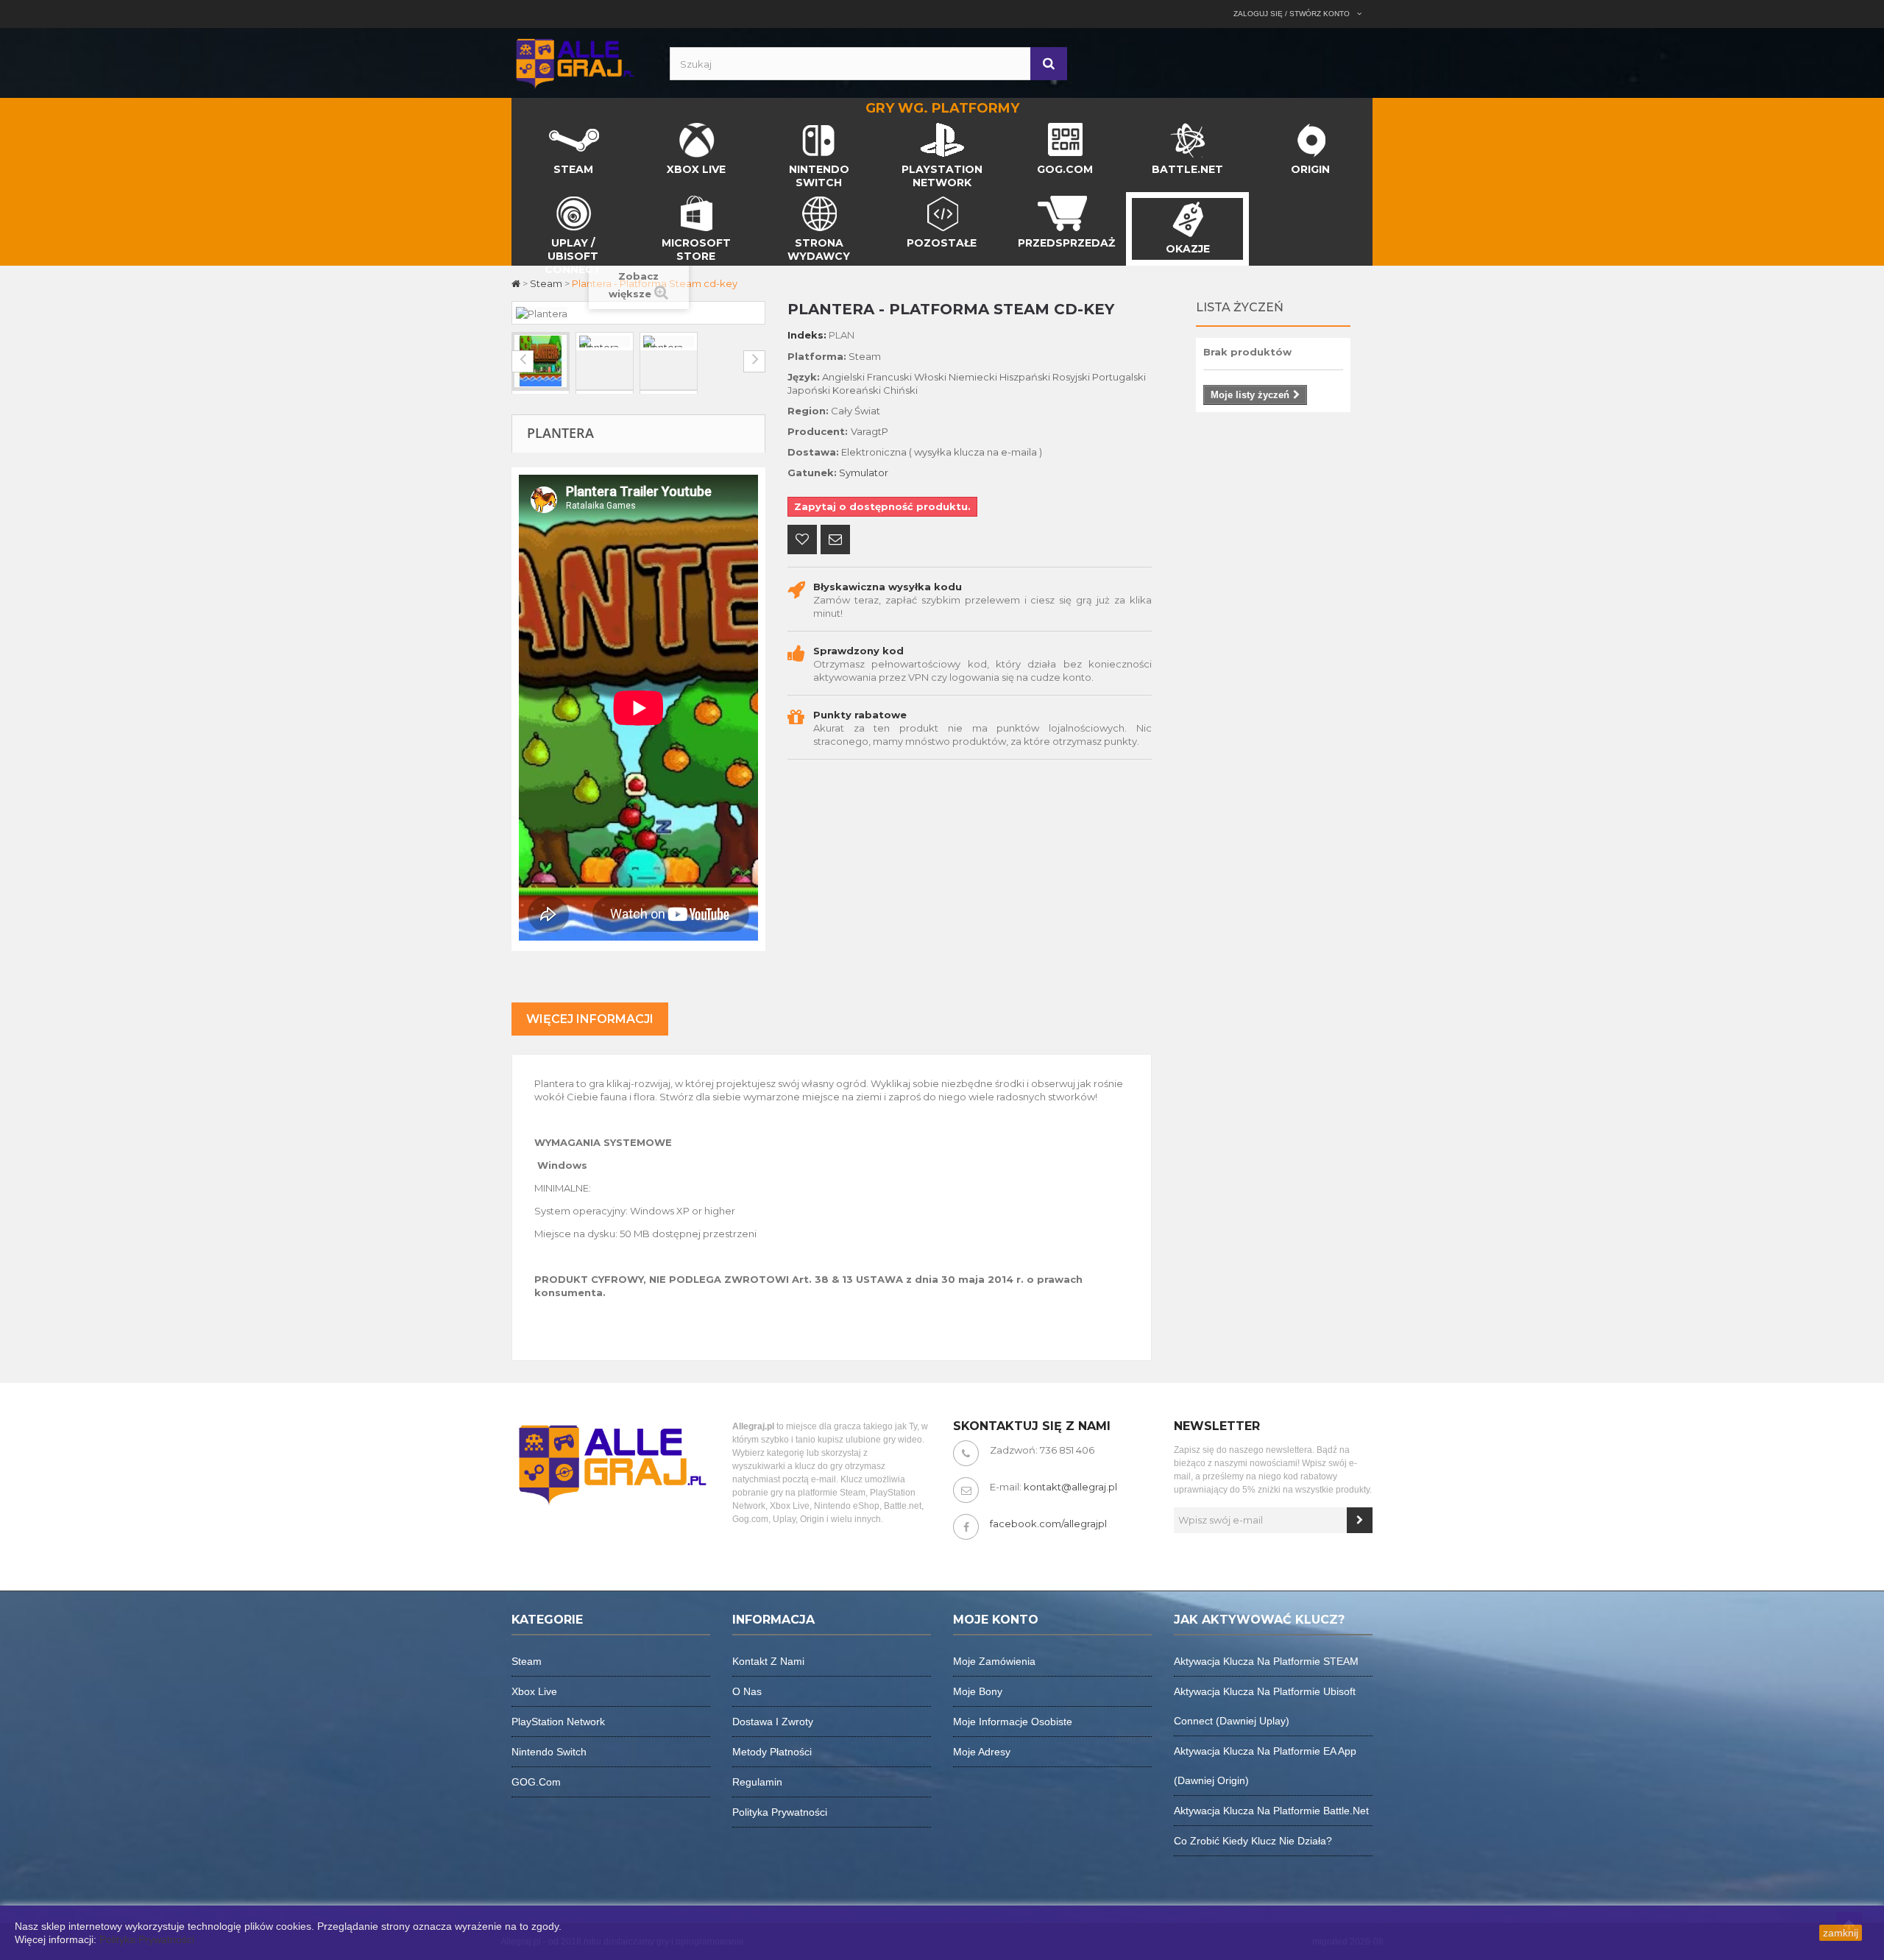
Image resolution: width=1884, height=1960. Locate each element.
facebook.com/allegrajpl (1048, 1524)
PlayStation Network (558, 1722)
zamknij (1841, 1933)
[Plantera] (541, 361)
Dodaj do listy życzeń (802, 541)
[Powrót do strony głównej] (517, 283)
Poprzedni (523, 361)
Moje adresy (982, 1752)
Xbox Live (534, 1691)
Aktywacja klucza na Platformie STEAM (1266, 1661)
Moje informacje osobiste (1013, 1722)
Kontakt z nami (768, 1661)
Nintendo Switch (549, 1752)
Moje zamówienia (994, 1661)
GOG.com (536, 1782)
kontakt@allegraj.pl (1070, 1487)
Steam (527, 1661)
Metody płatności (772, 1752)
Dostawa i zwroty (773, 1722)
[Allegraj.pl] (574, 62)
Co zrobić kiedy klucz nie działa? (1253, 1841)
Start (524, 127)
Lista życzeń (1240, 307)
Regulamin (757, 1782)
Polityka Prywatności (147, 1939)
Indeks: (807, 335)
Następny (754, 361)
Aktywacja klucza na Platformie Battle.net (1271, 1811)
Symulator (864, 473)
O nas (747, 1691)
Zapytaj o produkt (835, 541)
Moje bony (978, 1691)
